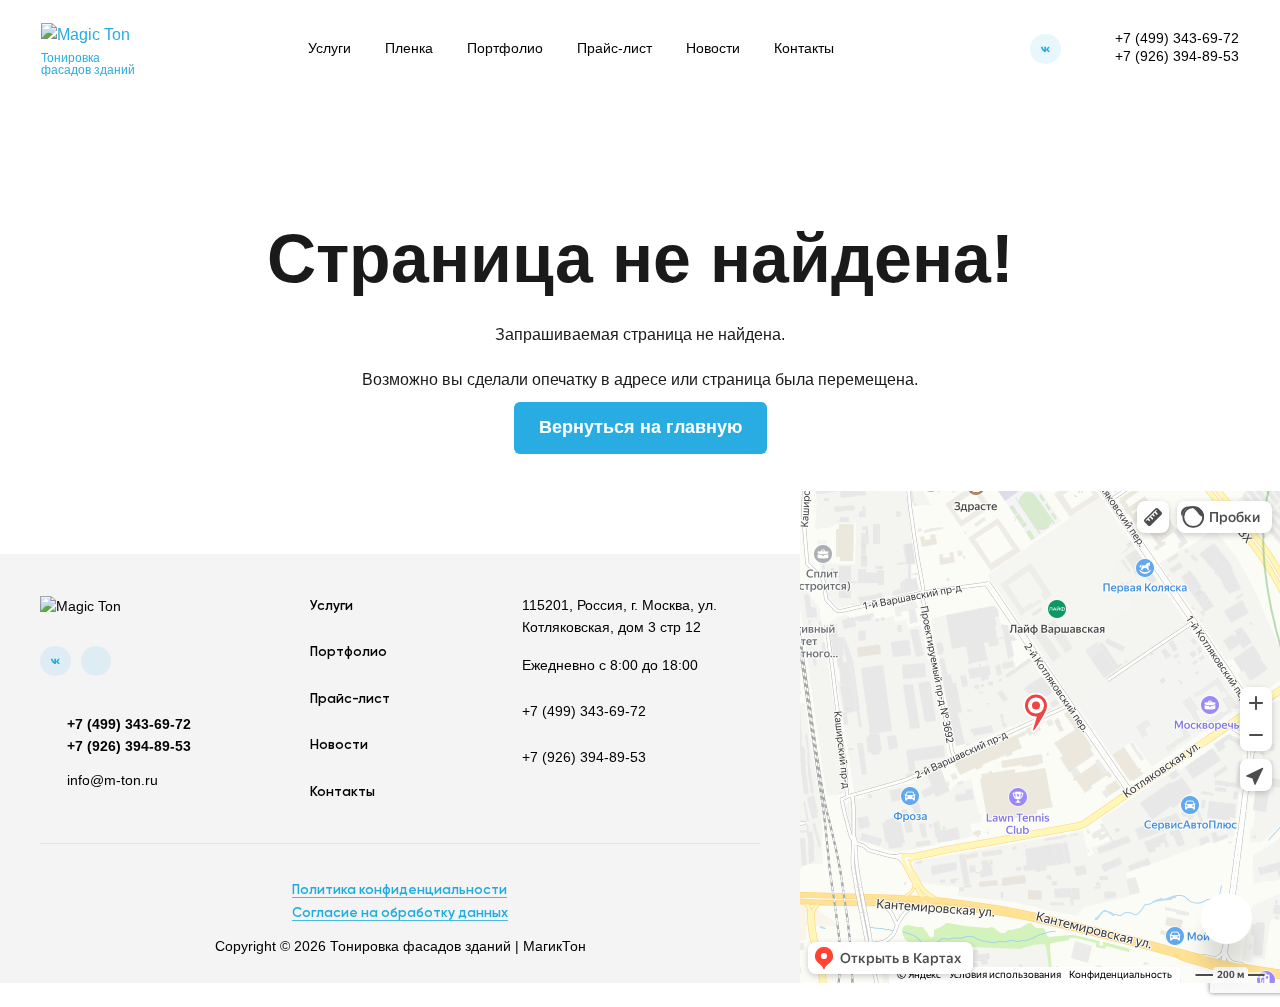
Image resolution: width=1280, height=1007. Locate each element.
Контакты (804, 48)
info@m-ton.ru (112, 780)
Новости (713, 48)
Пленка (409, 48)
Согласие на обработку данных (400, 913)
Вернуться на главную (640, 427)
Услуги (329, 48)
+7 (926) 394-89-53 (1177, 56)
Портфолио (505, 48)
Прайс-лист (614, 48)
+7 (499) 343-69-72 (1177, 38)
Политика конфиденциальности (399, 890)
